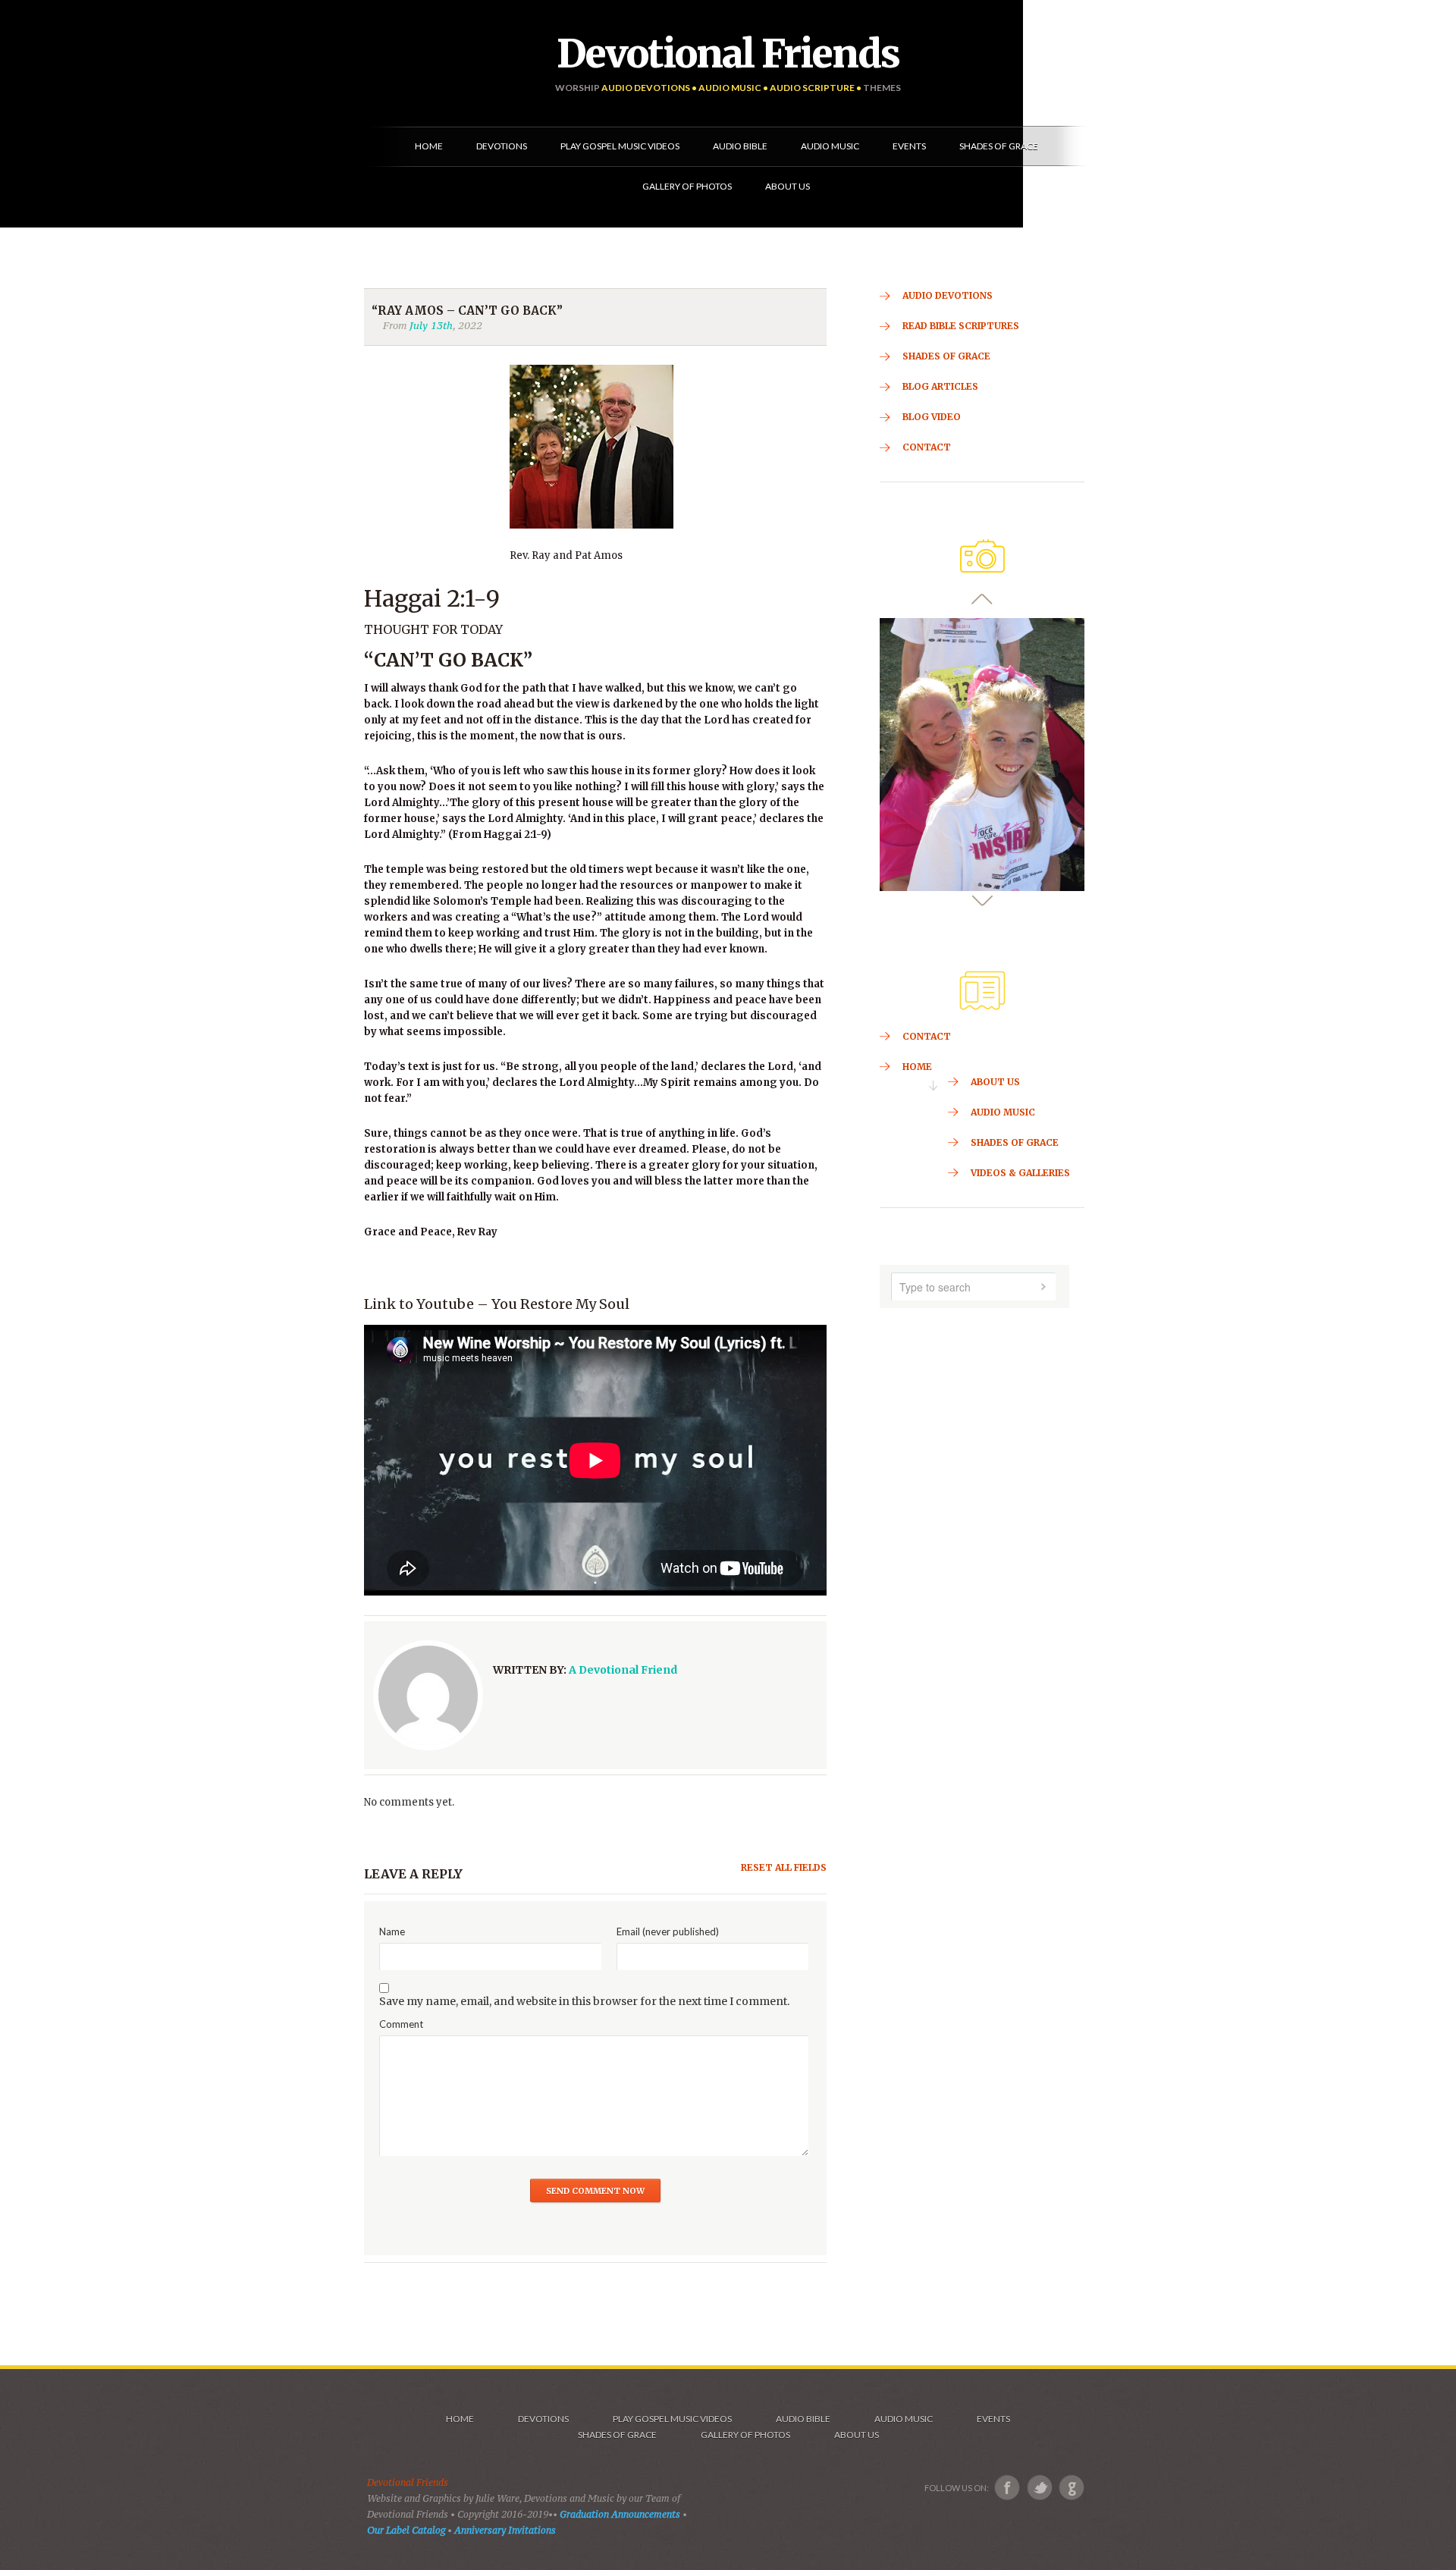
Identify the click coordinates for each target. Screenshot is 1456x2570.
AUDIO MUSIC (904, 2419)
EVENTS (993, 2419)
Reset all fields (784, 1867)
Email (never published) (668, 1931)
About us (857, 2435)
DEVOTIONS (543, 2419)
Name (392, 1931)
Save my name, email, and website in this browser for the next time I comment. (584, 2001)
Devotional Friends (728, 54)
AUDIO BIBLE (803, 2419)
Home (460, 2419)
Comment (401, 2024)
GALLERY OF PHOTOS (745, 2435)
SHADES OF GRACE (617, 2435)
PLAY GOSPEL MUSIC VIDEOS (672, 2419)
